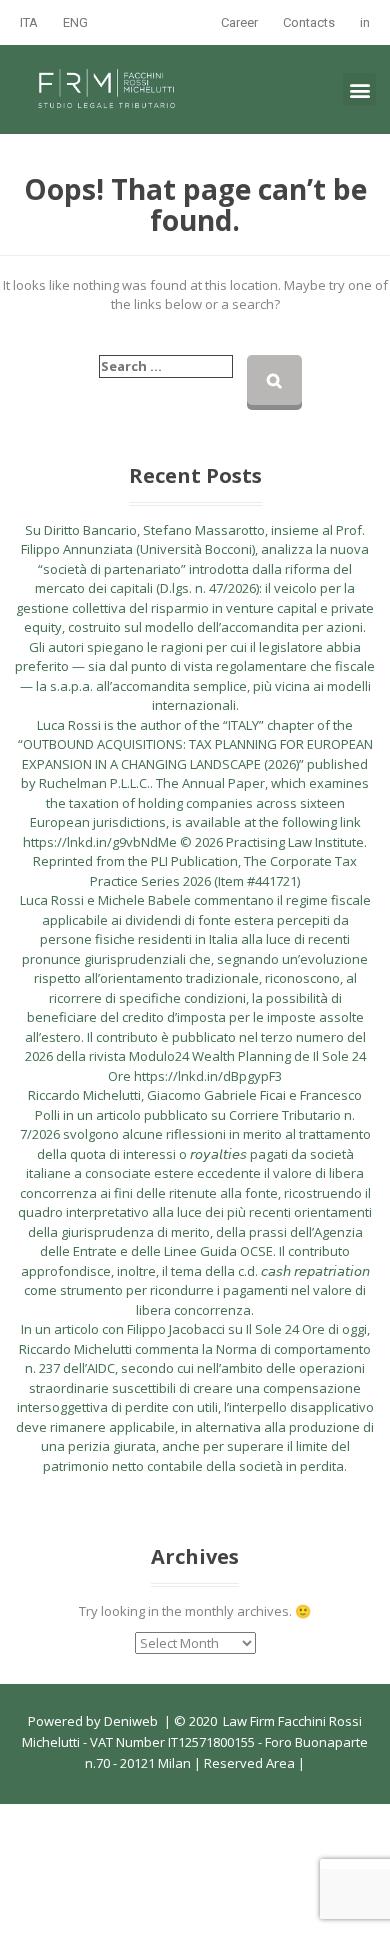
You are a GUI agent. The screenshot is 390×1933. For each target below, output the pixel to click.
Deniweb (131, 1721)
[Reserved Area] (296, 1763)
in (365, 22)
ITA (29, 22)
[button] (359, 89)
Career (239, 22)
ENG (75, 22)
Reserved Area (248, 1763)
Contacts (309, 22)
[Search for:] (166, 367)
